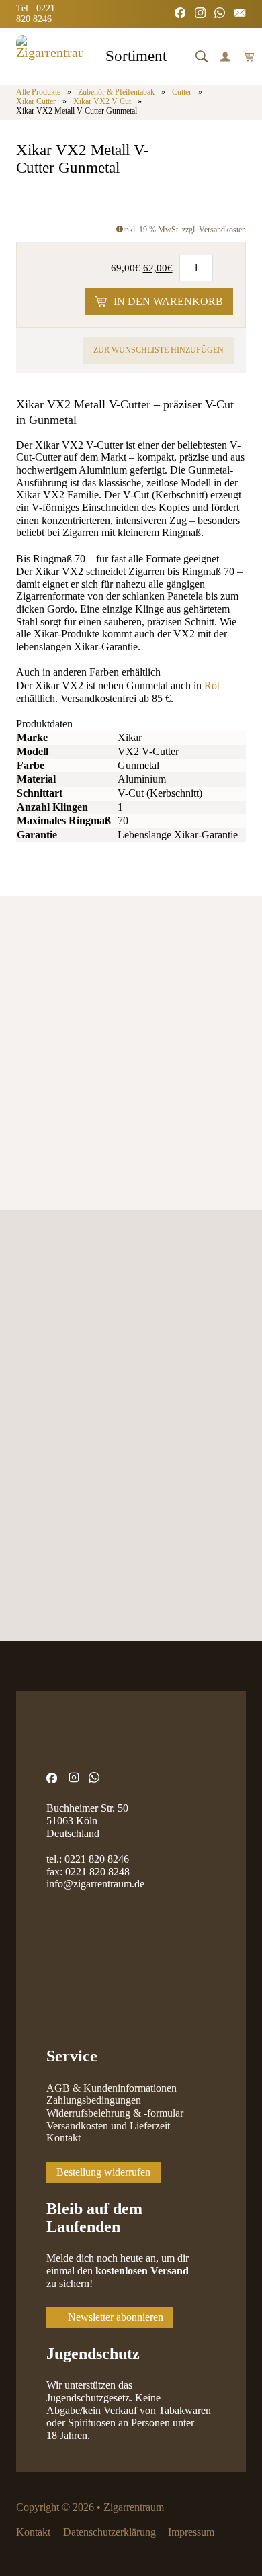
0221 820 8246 (97, 1859)
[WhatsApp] (220, 14)
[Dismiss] (255, 7)
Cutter (182, 92)
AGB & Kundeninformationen (112, 2088)
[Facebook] (180, 14)
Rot (212, 686)
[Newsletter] (240, 14)
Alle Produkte (38, 92)
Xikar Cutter (36, 102)
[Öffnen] (202, 56)
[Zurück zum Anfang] (218, 2539)
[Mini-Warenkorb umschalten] (249, 56)
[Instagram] (200, 14)
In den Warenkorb (168, 302)
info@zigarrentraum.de (95, 1884)
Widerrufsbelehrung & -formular (115, 2113)
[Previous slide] (27, 978)
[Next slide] (66, 978)
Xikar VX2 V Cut (102, 102)
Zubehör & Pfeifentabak (116, 92)
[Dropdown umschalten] (178, 58)
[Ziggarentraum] (50, 56)
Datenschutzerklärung (110, 2532)
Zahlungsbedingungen (94, 2100)
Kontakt (63, 2138)
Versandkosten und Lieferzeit (108, 2126)
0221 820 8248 (97, 1872)
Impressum (191, 2532)
